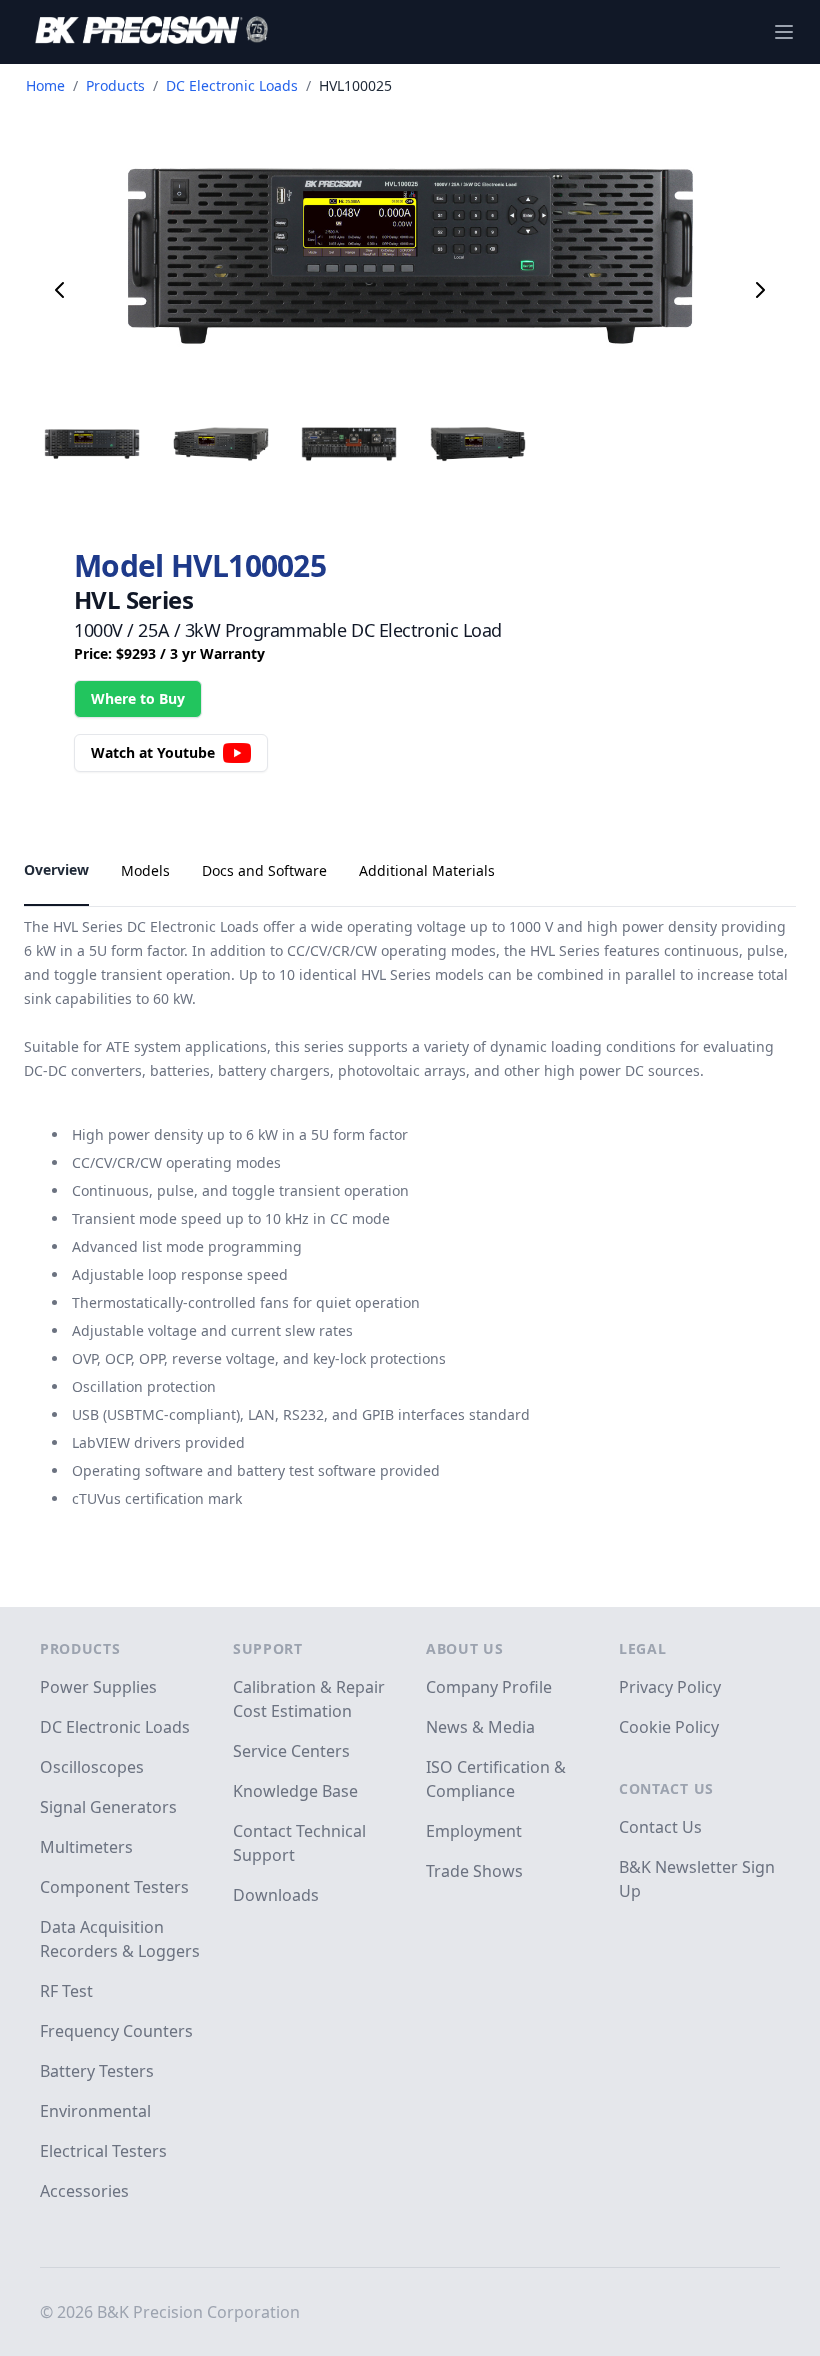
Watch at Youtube (153, 752)
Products (115, 85)
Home (45, 85)
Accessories (84, 2191)
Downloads (276, 1895)
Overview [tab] (56, 869)
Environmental (95, 2111)
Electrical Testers (103, 2151)
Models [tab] (145, 870)
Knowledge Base (295, 1791)
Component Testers (114, 1887)
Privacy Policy (670, 1687)
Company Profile (489, 1687)
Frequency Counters (116, 2031)
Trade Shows (474, 1871)
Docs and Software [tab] (264, 870)
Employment (474, 1831)
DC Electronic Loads (232, 85)
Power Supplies (98, 1687)
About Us (465, 1648)
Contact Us (666, 1788)
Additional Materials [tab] (427, 870)
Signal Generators (108, 1807)
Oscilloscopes (92, 1767)
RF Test (66, 1991)
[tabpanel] (410, 1233)
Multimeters (86, 1847)
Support (268, 1648)
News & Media (480, 1727)
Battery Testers (97, 2071)
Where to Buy (138, 698)
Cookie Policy (669, 1727)
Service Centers (291, 1751)
